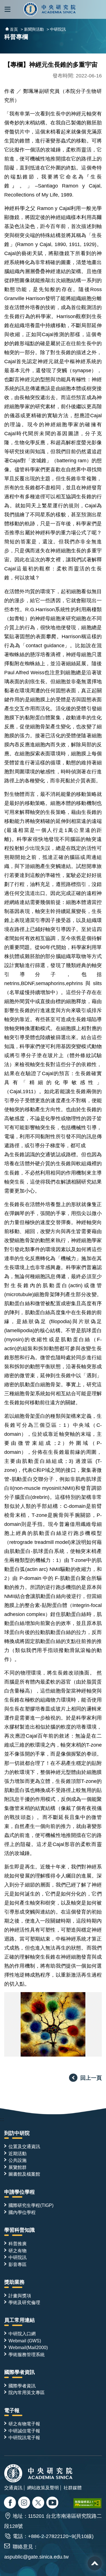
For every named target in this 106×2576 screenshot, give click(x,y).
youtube (53, 2503)
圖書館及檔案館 (24, 2174)
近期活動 (18, 2153)
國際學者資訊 (20, 2372)
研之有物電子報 (24, 2424)
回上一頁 (91, 2078)
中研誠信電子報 (24, 2431)
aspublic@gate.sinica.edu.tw (36, 2557)
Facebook (11, 2503)
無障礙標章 (88, 2503)
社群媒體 (73, 2488)
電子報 (12, 2410)
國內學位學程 (22, 2212)
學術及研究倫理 (24, 2302)
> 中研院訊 (56, 29)
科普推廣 (18, 2244)
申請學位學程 (20, 2192)
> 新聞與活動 (32, 29)
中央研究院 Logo (50, 9)
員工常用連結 (20, 2320)
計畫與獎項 (20, 2296)
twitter (25, 2503)
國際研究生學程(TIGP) (31, 2205)
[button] (7, 9)
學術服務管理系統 (27, 2354)
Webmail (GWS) (25, 2341)
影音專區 (18, 2264)
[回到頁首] (95, 2563)
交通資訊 (13, 2488)
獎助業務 (14, 2282)
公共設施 (18, 2160)
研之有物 (18, 2251)
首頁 (14, 29)
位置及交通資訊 (24, 2146)
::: (2, 2119)
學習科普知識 (20, 2230)
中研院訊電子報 (24, 2437)
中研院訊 (18, 2257)
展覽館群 (18, 2167)
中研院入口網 (22, 2334)
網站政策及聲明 (43, 2488)
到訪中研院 (17, 2133)
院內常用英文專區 (27, 2392)
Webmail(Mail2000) (28, 2347)
